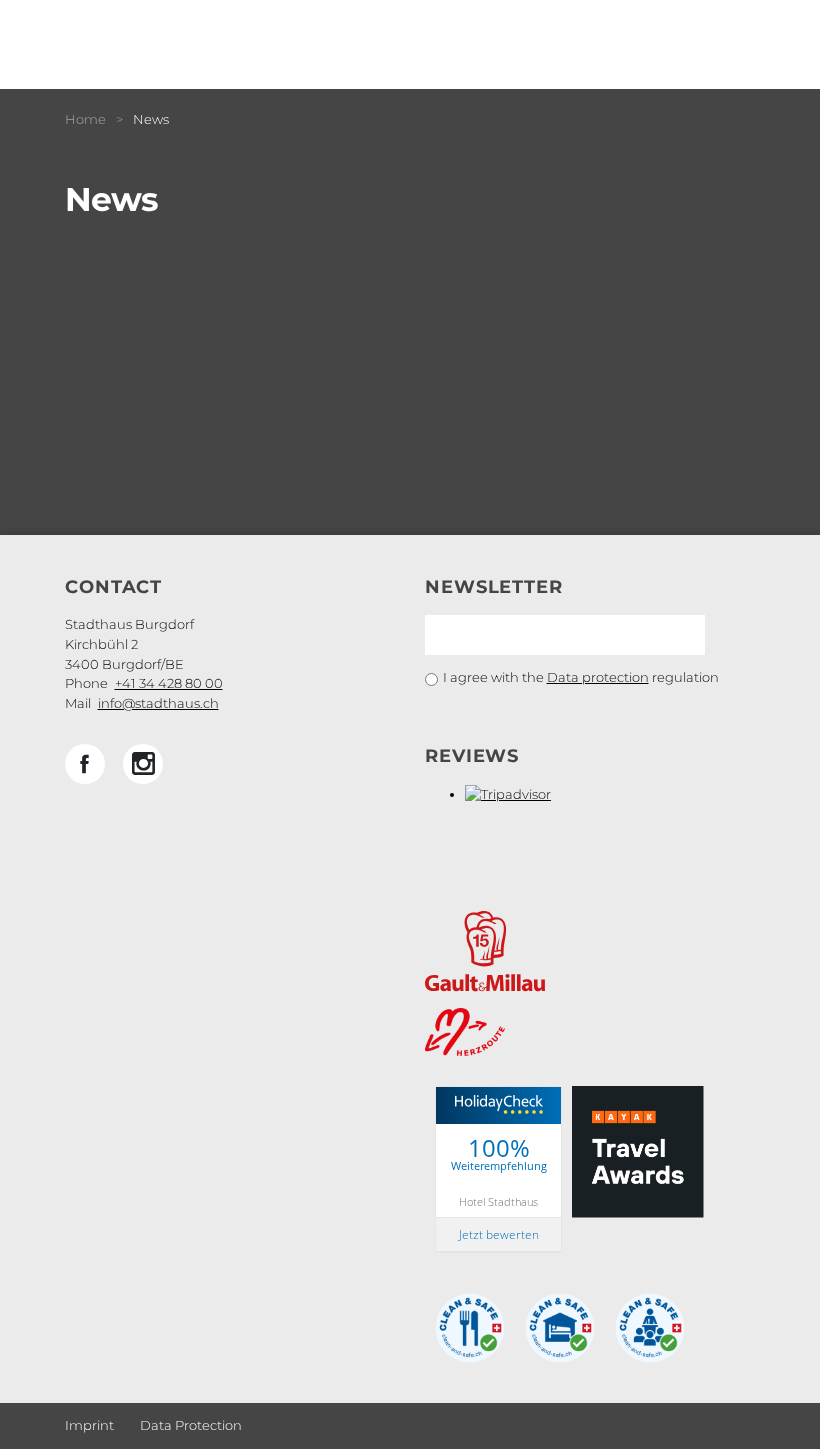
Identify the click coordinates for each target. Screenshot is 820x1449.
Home (85, 119)
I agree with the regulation (581, 677)
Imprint (89, 1425)
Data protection (598, 677)
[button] (85, 764)
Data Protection (191, 1425)
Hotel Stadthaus (498, 1201)
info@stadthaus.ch (158, 703)
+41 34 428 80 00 (169, 683)
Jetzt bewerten (499, 1234)
